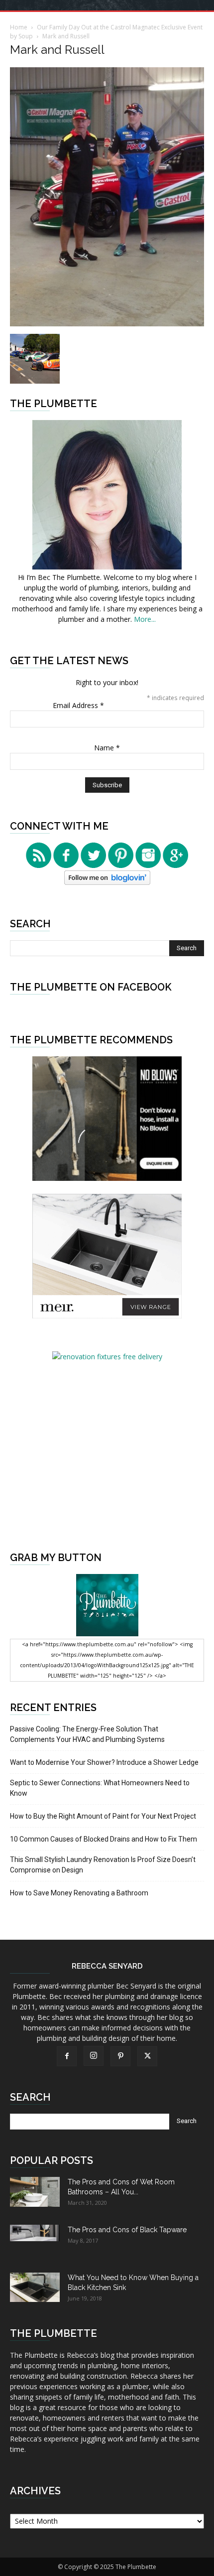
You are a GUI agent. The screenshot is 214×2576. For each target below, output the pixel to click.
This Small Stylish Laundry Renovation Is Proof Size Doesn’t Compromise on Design (103, 1865)
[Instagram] (94, 2056)
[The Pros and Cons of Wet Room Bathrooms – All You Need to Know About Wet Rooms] (35, 2192)
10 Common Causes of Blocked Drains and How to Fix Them (104, 1839)
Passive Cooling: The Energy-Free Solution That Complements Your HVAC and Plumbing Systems (87, 1734)
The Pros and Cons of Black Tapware (127, 2230)
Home (19, 27)
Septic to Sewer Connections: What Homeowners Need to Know (100, 1788)
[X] (147, 2056)
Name (107, 748)
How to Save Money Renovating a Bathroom (79, 1893)
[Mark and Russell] (107, 324)
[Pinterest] (120, 2056)
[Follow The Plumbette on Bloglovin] (107, 882)
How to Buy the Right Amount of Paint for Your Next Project (103, 1816)
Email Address (78, 705)
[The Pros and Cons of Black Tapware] (35, 2233)
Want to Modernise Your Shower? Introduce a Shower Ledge (104, 1762)
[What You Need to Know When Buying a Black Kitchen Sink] (35, 2287)
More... (145, 619)
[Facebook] (67, 2056)
